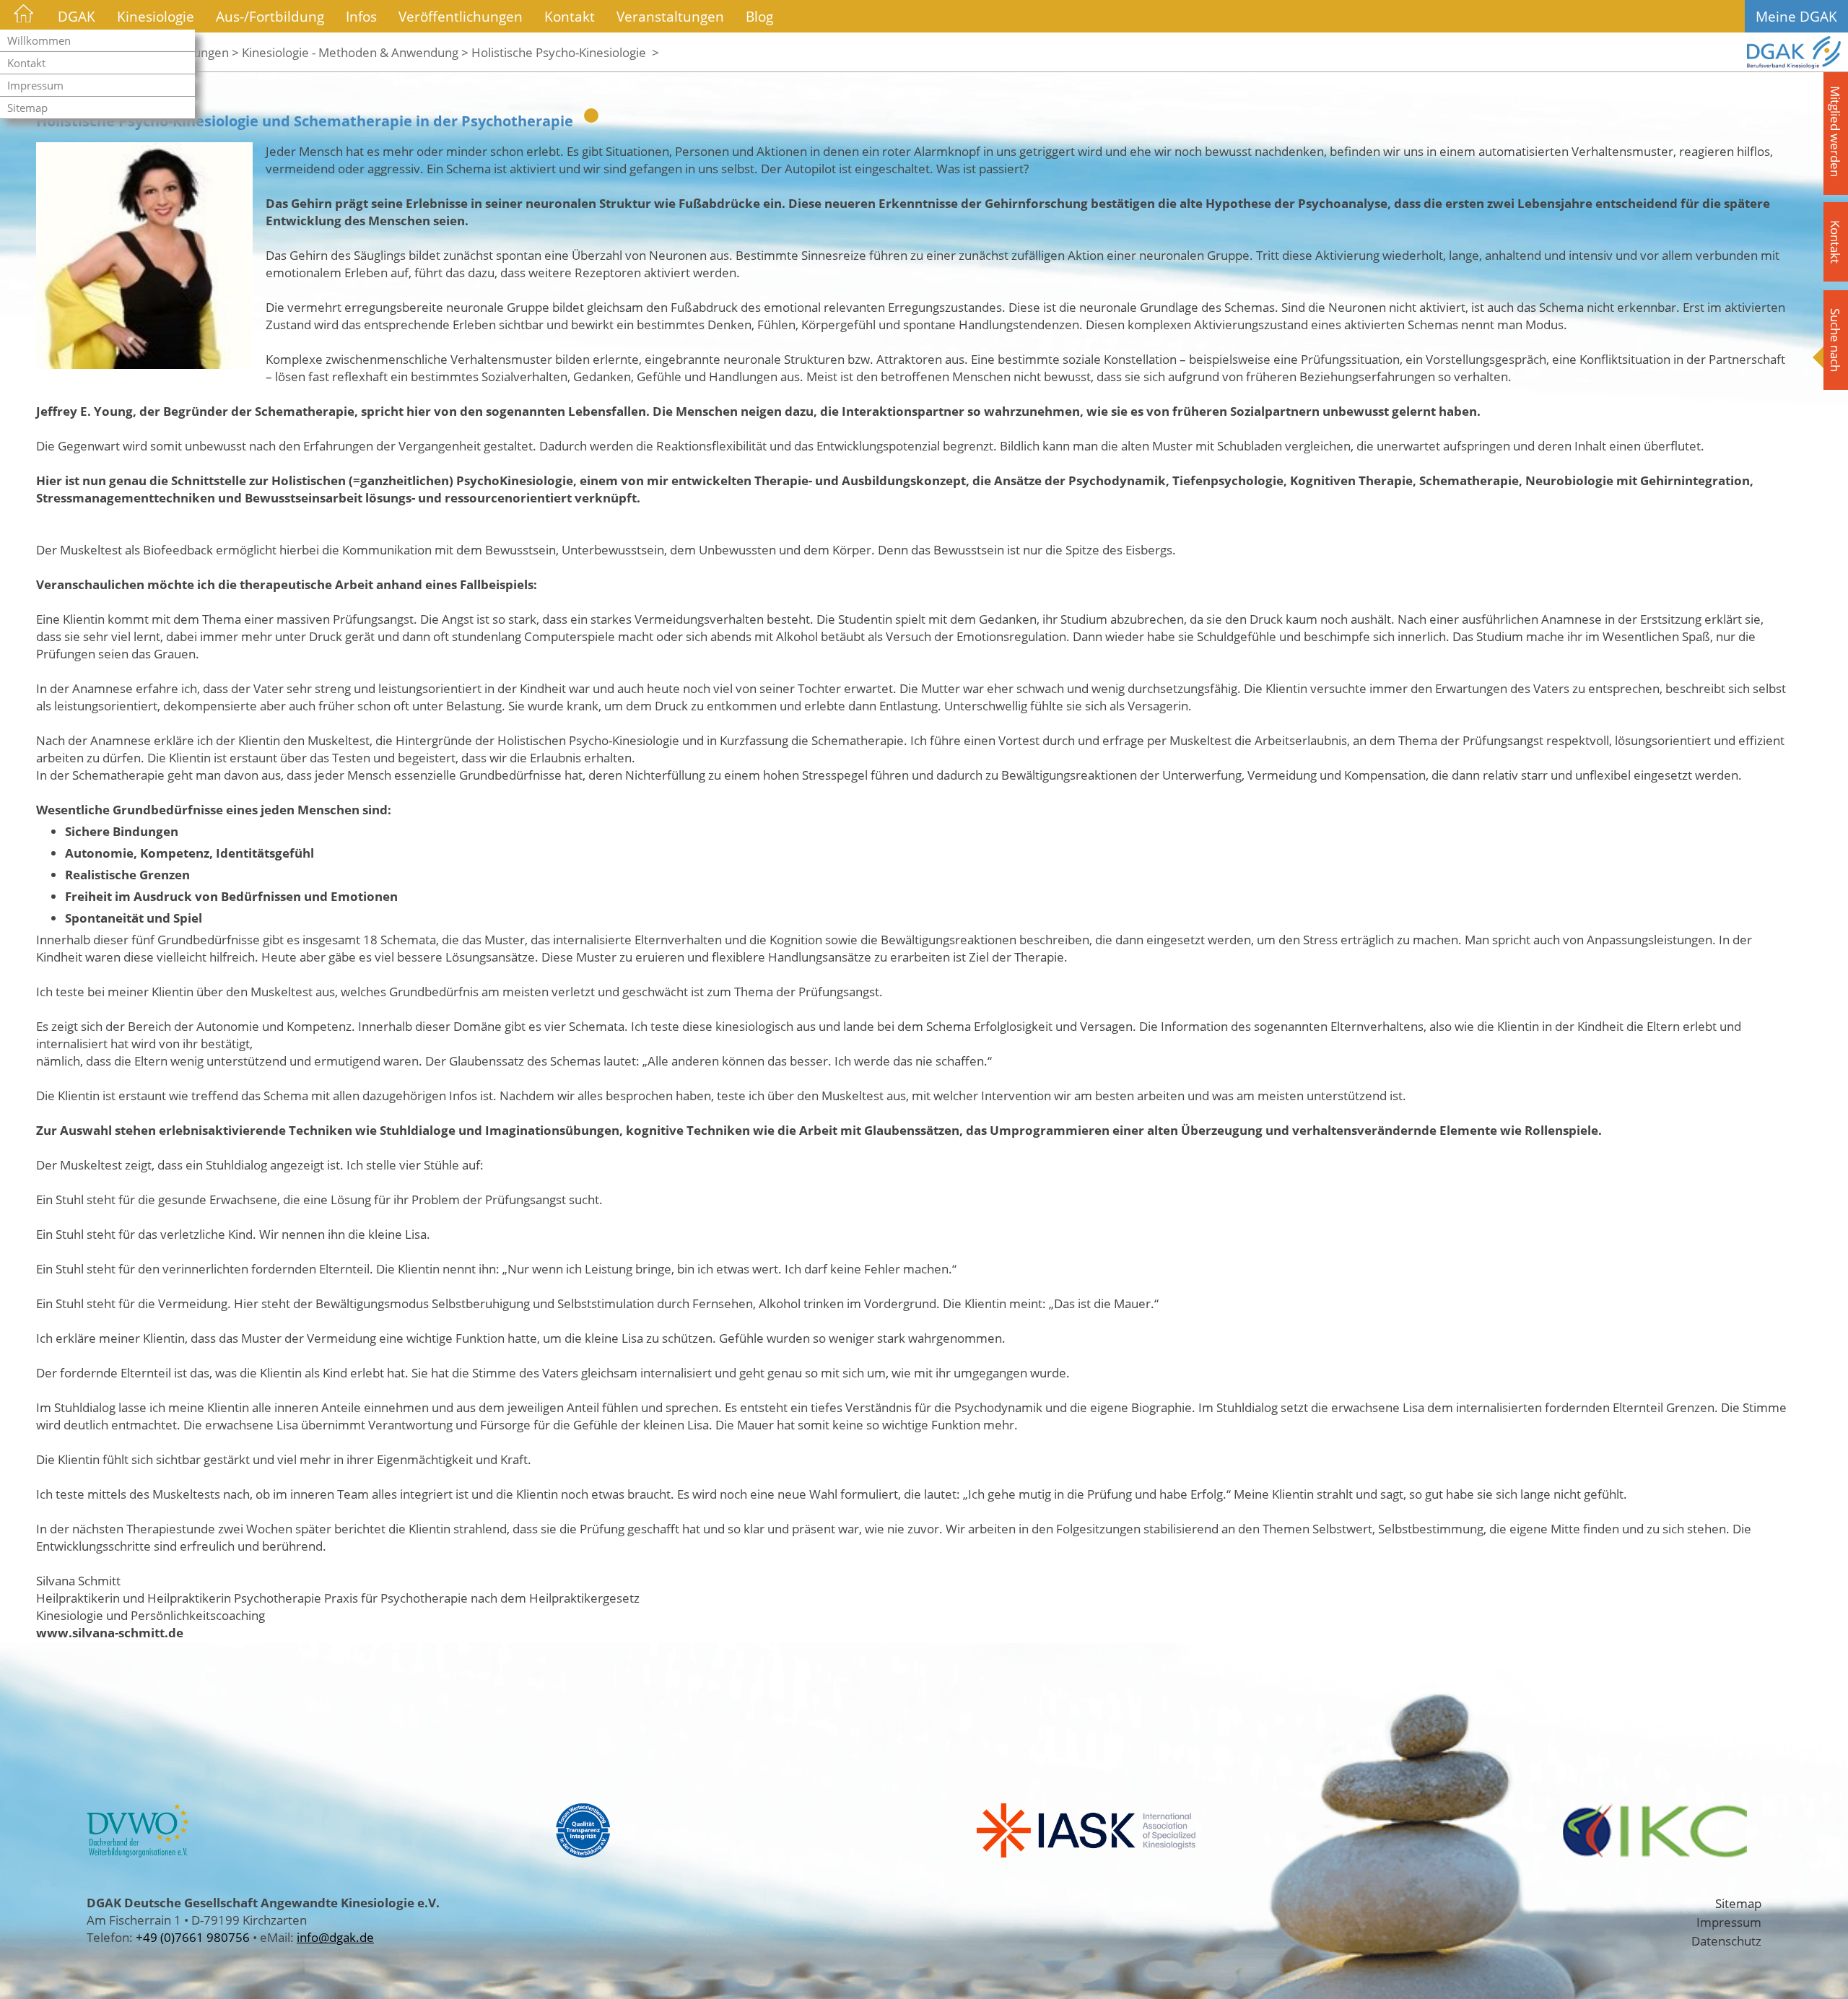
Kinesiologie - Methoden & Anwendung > (355, 52)
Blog (759, 16)
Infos (361, 16)
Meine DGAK (1796, 16)
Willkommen (39, 40)
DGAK (77, 16)
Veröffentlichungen (461, 16)
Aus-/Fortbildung (270, 16)
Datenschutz (1726, 1941)
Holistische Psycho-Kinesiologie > (565, 52)
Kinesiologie (156, 16)
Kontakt (26, 63)
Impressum (35, 85)
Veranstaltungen (670, 16)
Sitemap (27, 108)
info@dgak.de (335, 1937)
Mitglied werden (1836, 131)
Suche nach (1836, 340)
